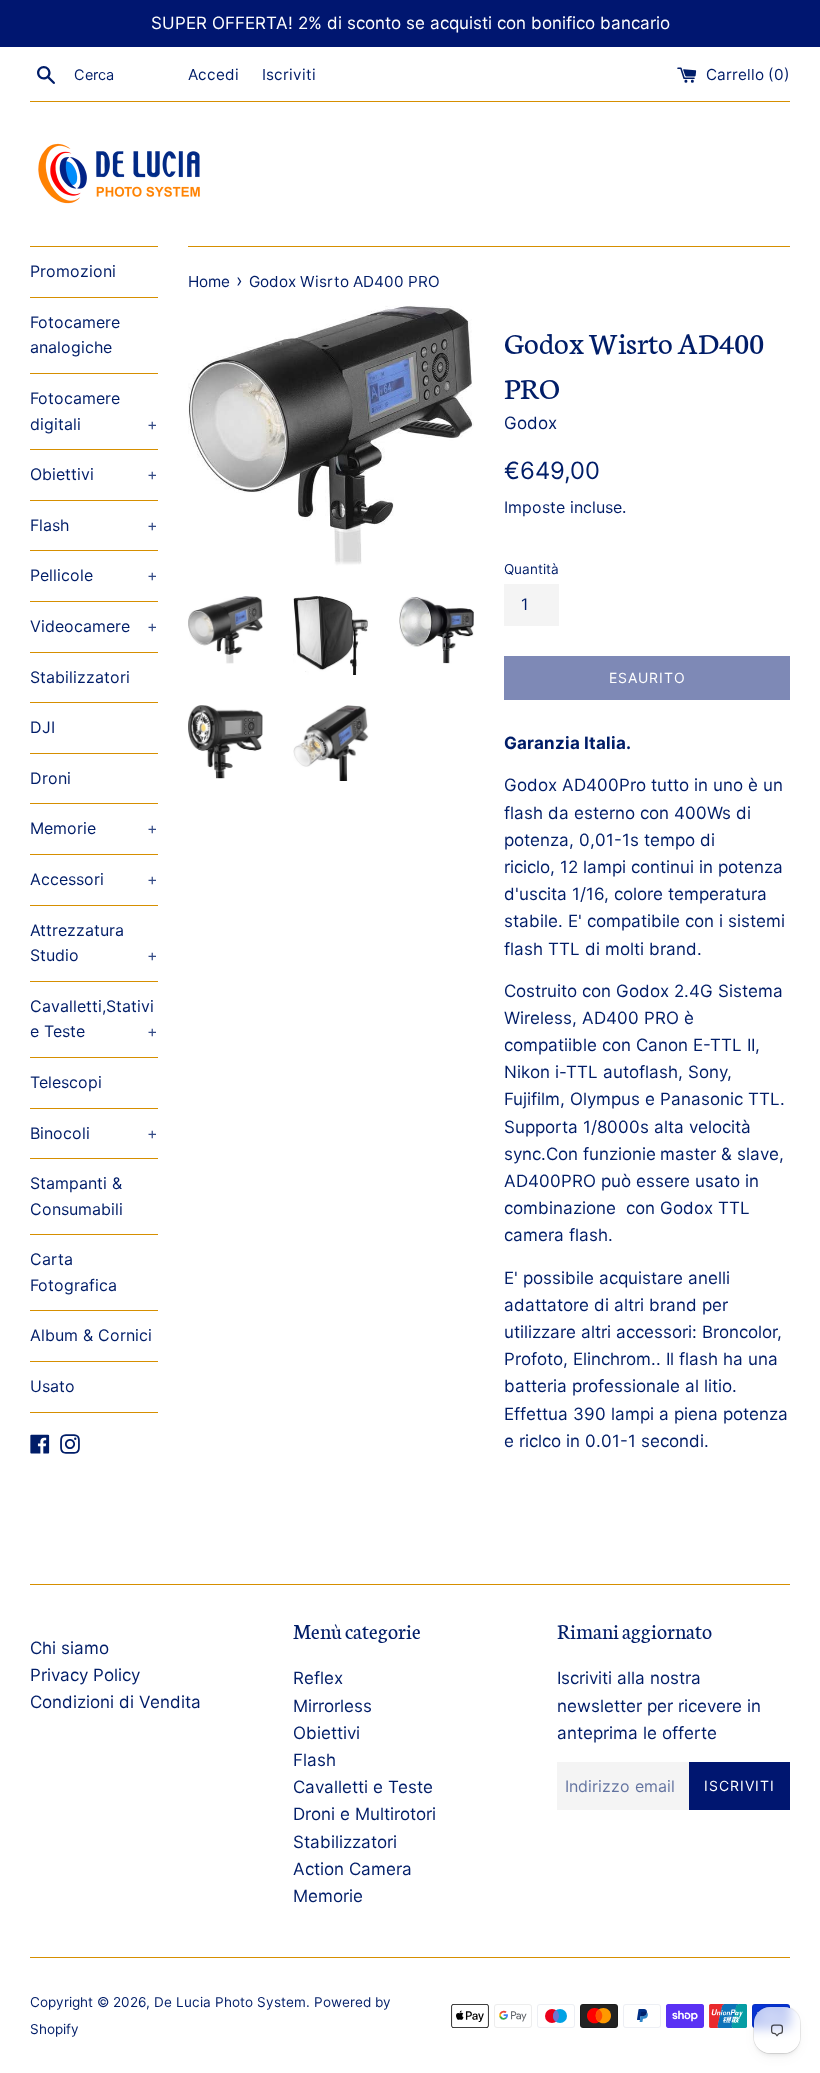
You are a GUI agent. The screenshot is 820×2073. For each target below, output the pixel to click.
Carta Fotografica (73, 1272)
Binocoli (94, 1133)
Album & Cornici (91, 1335)
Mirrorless (332, 1706)
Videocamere (94, 626)
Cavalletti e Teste (363, 1787)
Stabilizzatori (80, 677)
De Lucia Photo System (230, 2002)
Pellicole (94, 575)
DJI (42, 727)
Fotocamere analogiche (75, 335)
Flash (94, 525)
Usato (52, 1386)
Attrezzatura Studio (94, 943)
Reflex (318, 1678)
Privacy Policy (85, 1675)
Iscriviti (289, 74)
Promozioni (73, 271)
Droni (50, 778)
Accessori (94, 879)
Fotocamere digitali (94, 411)
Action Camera (352, 1869)
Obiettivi (94, 474)
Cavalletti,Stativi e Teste (94, 1019)
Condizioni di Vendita (115, 1702)
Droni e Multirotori (364, 1814)
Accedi (213, 74)
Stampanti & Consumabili (76, 1196)
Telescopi (66, 1082)
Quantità (531, 569)
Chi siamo (69, 1648)
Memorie (94, 828)
